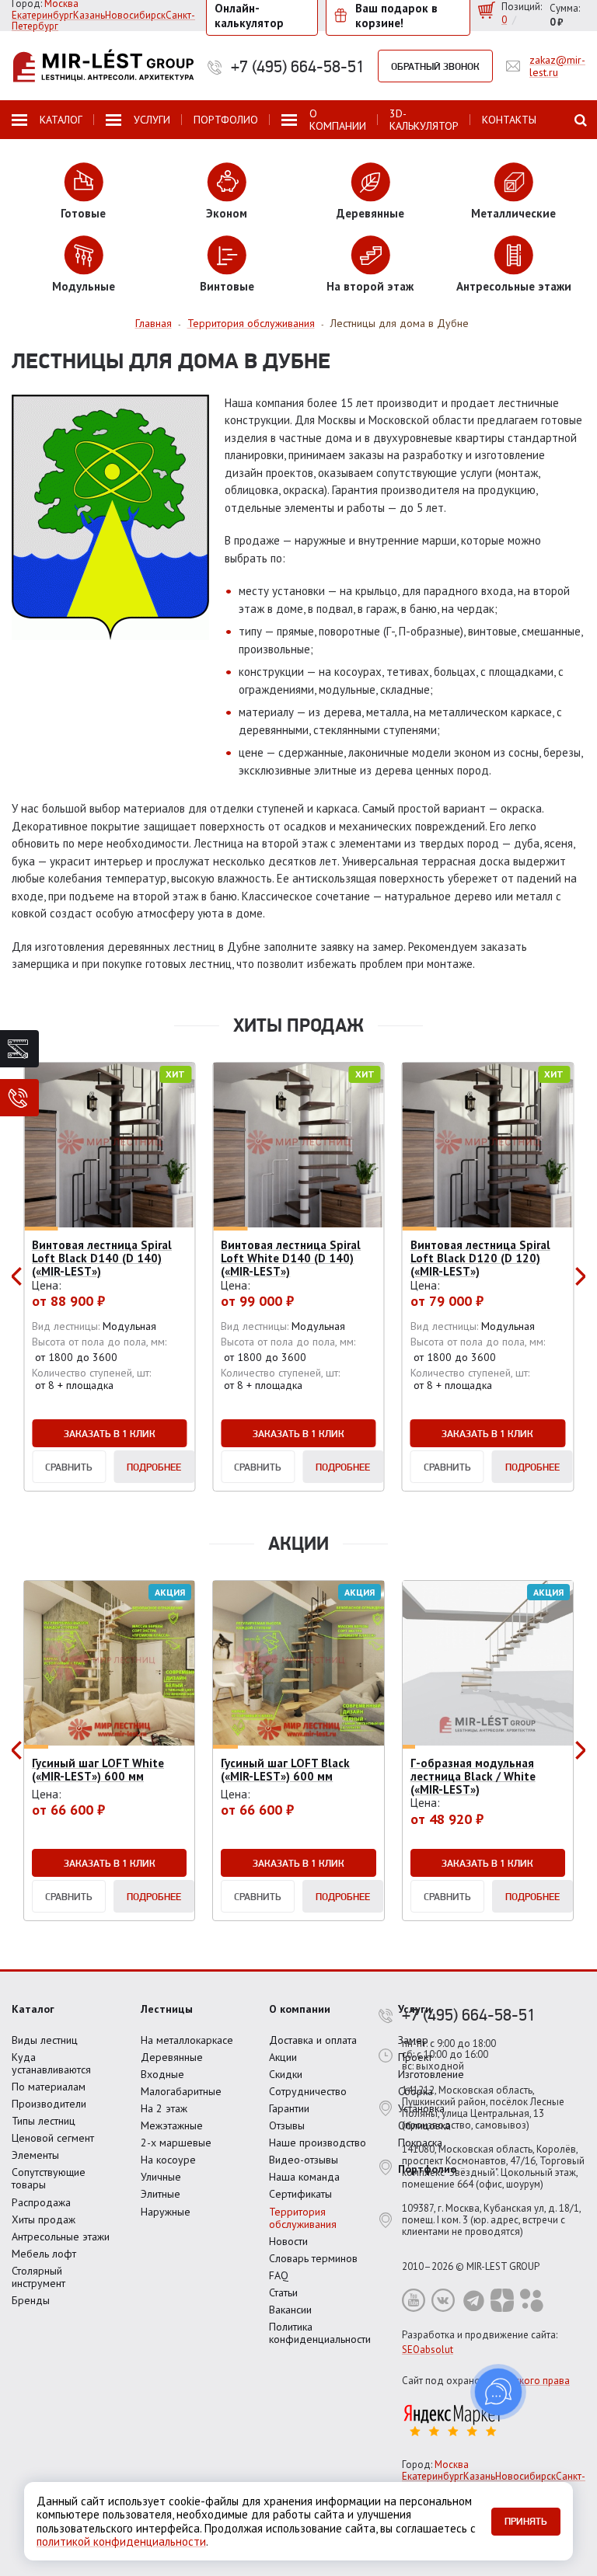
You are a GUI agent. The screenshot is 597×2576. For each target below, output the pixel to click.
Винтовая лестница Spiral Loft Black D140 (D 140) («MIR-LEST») (102, 1258)
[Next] (579, 1276)
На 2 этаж (164, 2108)
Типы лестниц (44, 2121)
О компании (300, 2009)
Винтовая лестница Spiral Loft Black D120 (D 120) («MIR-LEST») (480, 1258)
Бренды (31, 2300)
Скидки (286, 2074)
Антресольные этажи (61, 2237)
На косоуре (168, 2160)
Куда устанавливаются (51, 2063)
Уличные (161, 2177)
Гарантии (289, 2108)
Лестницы (167, 2009)
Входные (162, 2074)
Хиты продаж (44, 2219)
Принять (526, 2521)
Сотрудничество (308, 2091)
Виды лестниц (45, 2040)
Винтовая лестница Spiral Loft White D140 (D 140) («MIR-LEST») (291, 1258)
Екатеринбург (42, 15)
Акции (283, 2057)
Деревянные (172, 2057)
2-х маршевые (176, 2143)
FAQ (279, 2275)
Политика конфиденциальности (320, 2333)
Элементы (35, 2155)
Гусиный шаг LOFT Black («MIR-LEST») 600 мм (285, 1770)
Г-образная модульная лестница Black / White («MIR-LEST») (473, 1777)
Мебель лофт (44, 2254)
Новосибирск (135, 15)
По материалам (49, 2087)
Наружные (166, 2212)
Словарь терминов (313, 2258)
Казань (89, 15)
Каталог (33, 2009)
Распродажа (41, 2202)
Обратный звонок (435, 66)
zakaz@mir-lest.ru (557, 66)
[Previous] (18, 1276)
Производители (49, 2104)
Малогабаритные (181, 2091)
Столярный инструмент (38, 2277)
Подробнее (154, 1467)
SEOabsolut (428, 2350)
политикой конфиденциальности (121, 2541)
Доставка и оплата (313, 2040)
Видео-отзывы (304, 2160)
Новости (288, 2241)
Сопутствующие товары (49, 2178)
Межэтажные (172, 2125)
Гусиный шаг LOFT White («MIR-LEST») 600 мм (98, 1770)
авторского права (529, 2381)
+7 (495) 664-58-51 (298, 66)
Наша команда (304, 2177)
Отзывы (287, 2125)
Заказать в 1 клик (110, 1433)
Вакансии (290, 2310)
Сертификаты (300, 2194)
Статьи (283, 2292)
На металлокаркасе (187, 2040)
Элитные (161, 2194)
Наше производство (318, 2143)
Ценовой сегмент (53, 2138)
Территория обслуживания (303, 2218)
